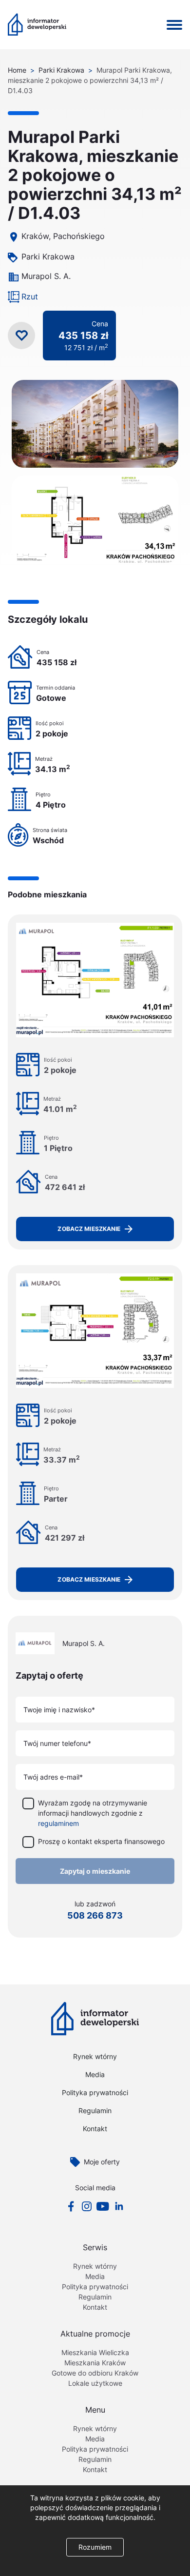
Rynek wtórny (95, 2056)
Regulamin (95, 2110)
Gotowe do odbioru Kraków (95, 2373)
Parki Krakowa (61, 70)
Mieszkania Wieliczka (95, 2352)
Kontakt (95, 2129)
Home (17, 70)
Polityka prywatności (95, 2092)
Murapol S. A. (46, 276)
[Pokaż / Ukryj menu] (174, 25)
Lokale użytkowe (95, 2383)
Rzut (30, 297)
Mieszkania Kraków (95, 2363)
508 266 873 (95, 1915)
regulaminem (58, 1823)
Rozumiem (95, 2547)
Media (95, 2074)
